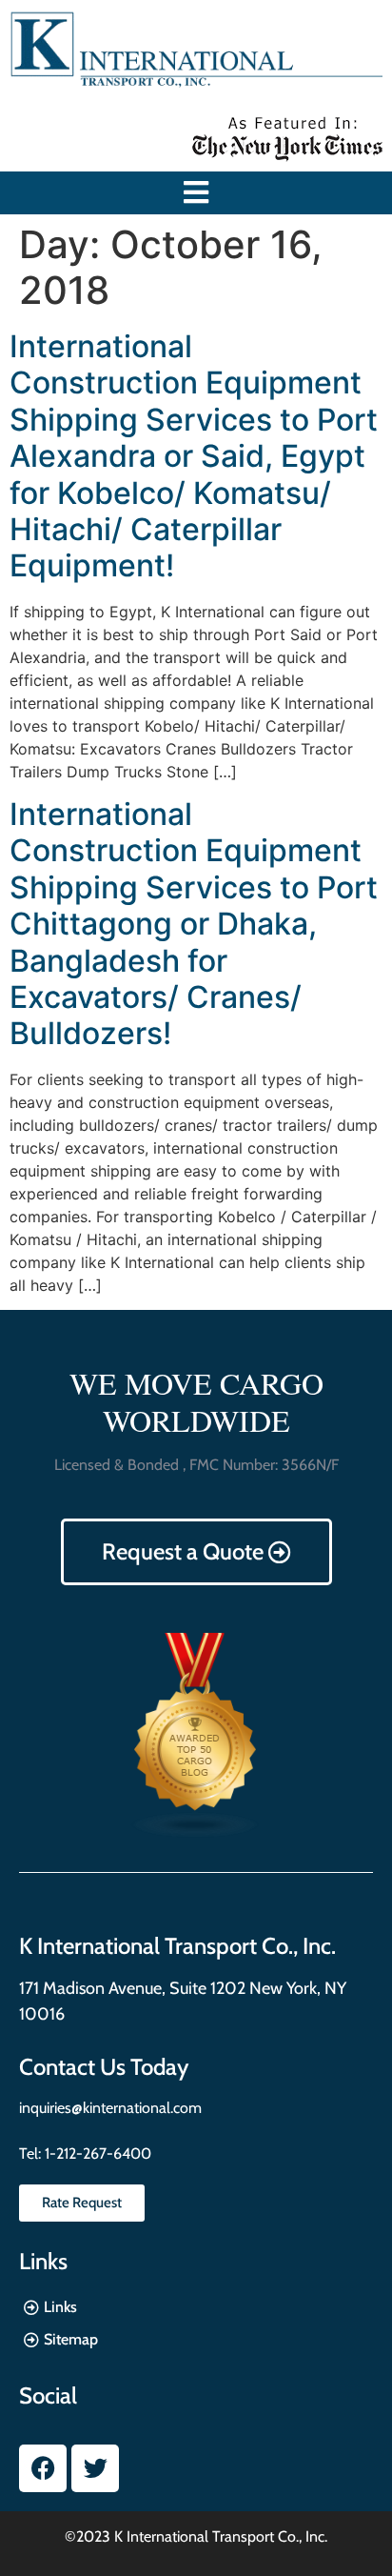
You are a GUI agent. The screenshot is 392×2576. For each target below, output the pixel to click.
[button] (196, 193)
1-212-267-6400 (96, 2153)
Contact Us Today (104, 2067)
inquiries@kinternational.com (110, 2108)
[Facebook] (43, 2468)
